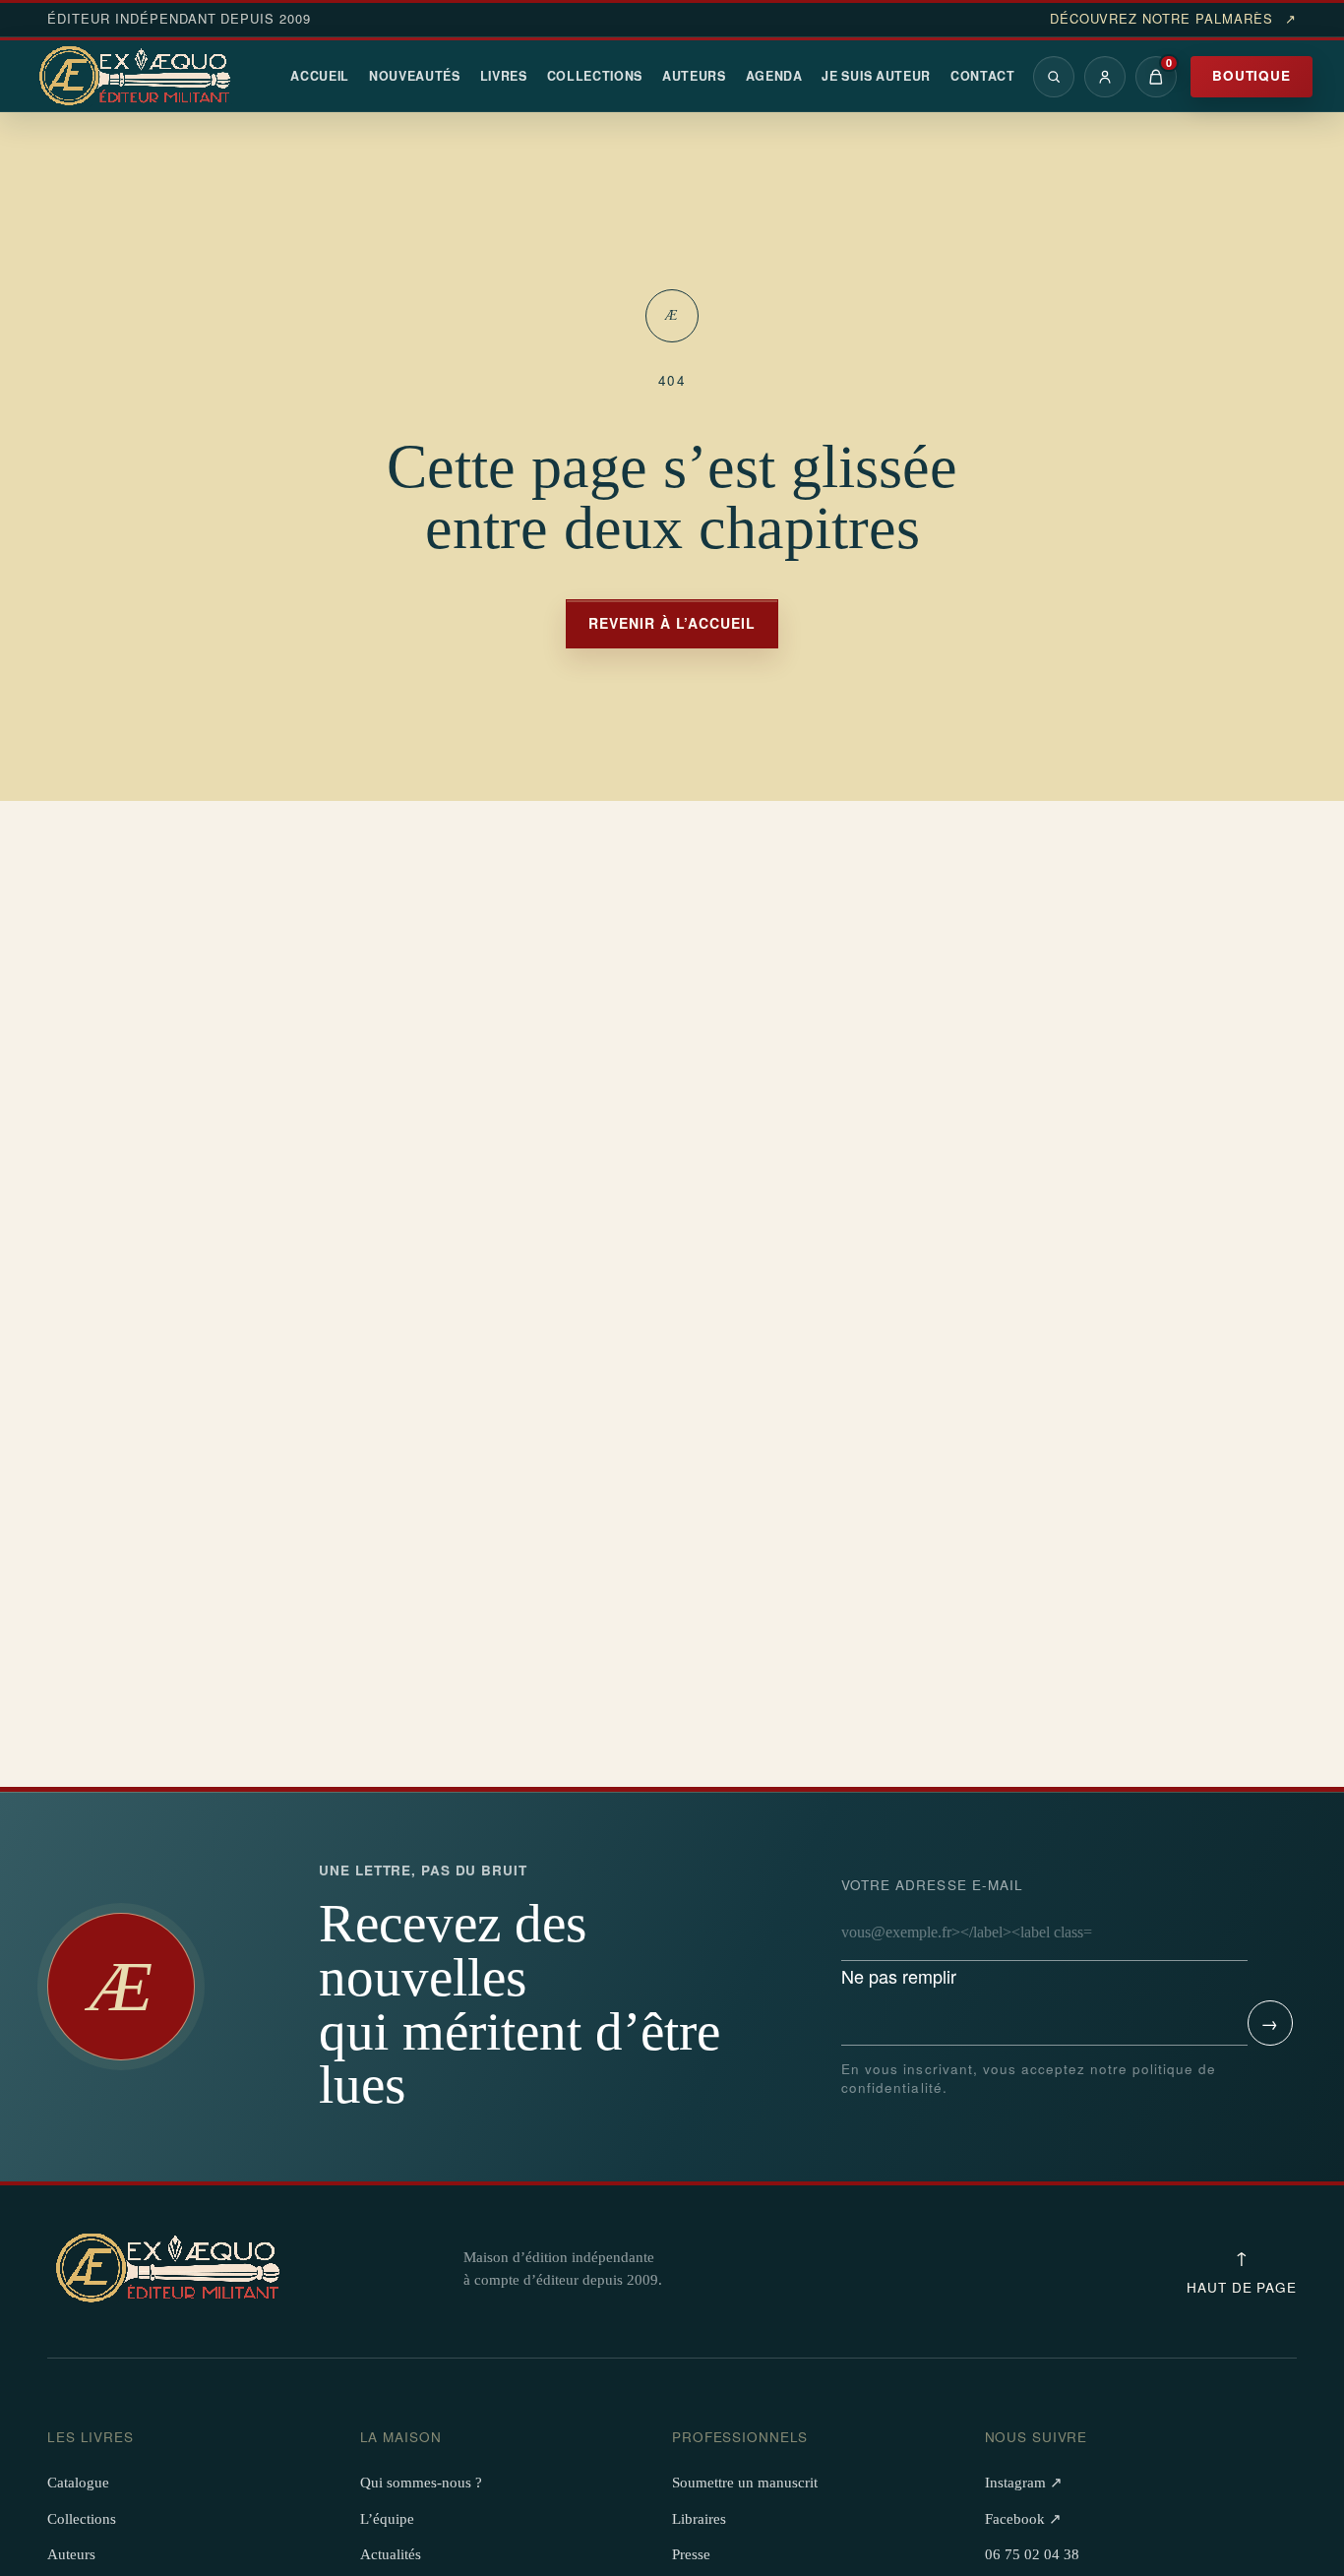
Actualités (391, 2554)
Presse (691, 2554)
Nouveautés (415, 76)
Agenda (774, 76)
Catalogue (78, 2483)
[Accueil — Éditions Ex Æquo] (138, 77)
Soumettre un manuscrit (745, 2483)
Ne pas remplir (932, 1932)
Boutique (1252, 75)
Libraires (699, 2519)
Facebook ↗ (1023, 2519)
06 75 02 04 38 (1032, 2554)
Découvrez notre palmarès (1173, 19)
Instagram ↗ (1024, 2483)
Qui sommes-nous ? (421, 2483)
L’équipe (387, 2519)
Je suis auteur (876, 76)
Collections (595, 76)
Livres (504, 76)
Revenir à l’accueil (672, 623)
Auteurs (694, 76)
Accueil (320, 76)
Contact (983, 76)
